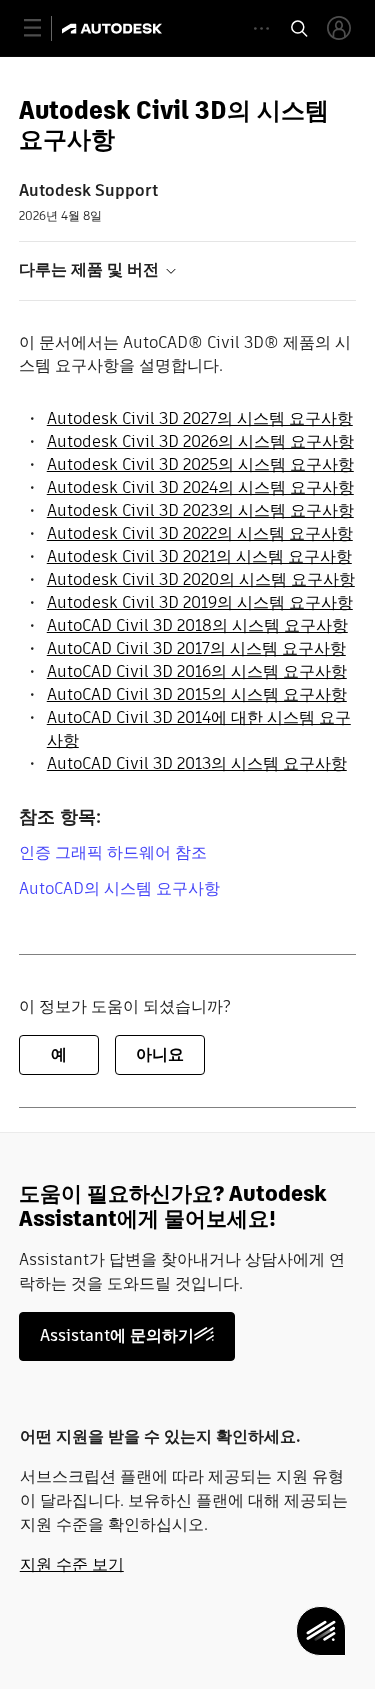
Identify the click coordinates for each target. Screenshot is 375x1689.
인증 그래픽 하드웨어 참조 (113, 852)
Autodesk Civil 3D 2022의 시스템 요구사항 (200, 533)
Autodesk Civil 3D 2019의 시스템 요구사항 (200, 602)
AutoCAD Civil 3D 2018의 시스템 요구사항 (197, 625)
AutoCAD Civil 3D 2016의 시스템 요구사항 (197, 671)
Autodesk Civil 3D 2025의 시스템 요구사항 (200, 464)
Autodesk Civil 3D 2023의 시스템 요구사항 (200, 510)
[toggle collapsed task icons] (261, 28)
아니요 (160, 1054)
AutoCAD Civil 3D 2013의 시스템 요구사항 (197, 763)
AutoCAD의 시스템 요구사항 (119, 888)
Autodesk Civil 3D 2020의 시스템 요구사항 (201, 579)
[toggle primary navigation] (43, 28)
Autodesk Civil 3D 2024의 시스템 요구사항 (200, 487)
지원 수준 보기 (72, 1564)
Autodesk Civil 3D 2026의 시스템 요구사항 (200, 441)
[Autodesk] (114, 28)
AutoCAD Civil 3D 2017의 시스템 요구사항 (196, 648)
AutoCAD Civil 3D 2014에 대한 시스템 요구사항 (199, 729)
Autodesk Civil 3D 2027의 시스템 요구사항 (200, 418)
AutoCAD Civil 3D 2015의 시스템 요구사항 (197, 694)
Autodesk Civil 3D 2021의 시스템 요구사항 (199, 556)
